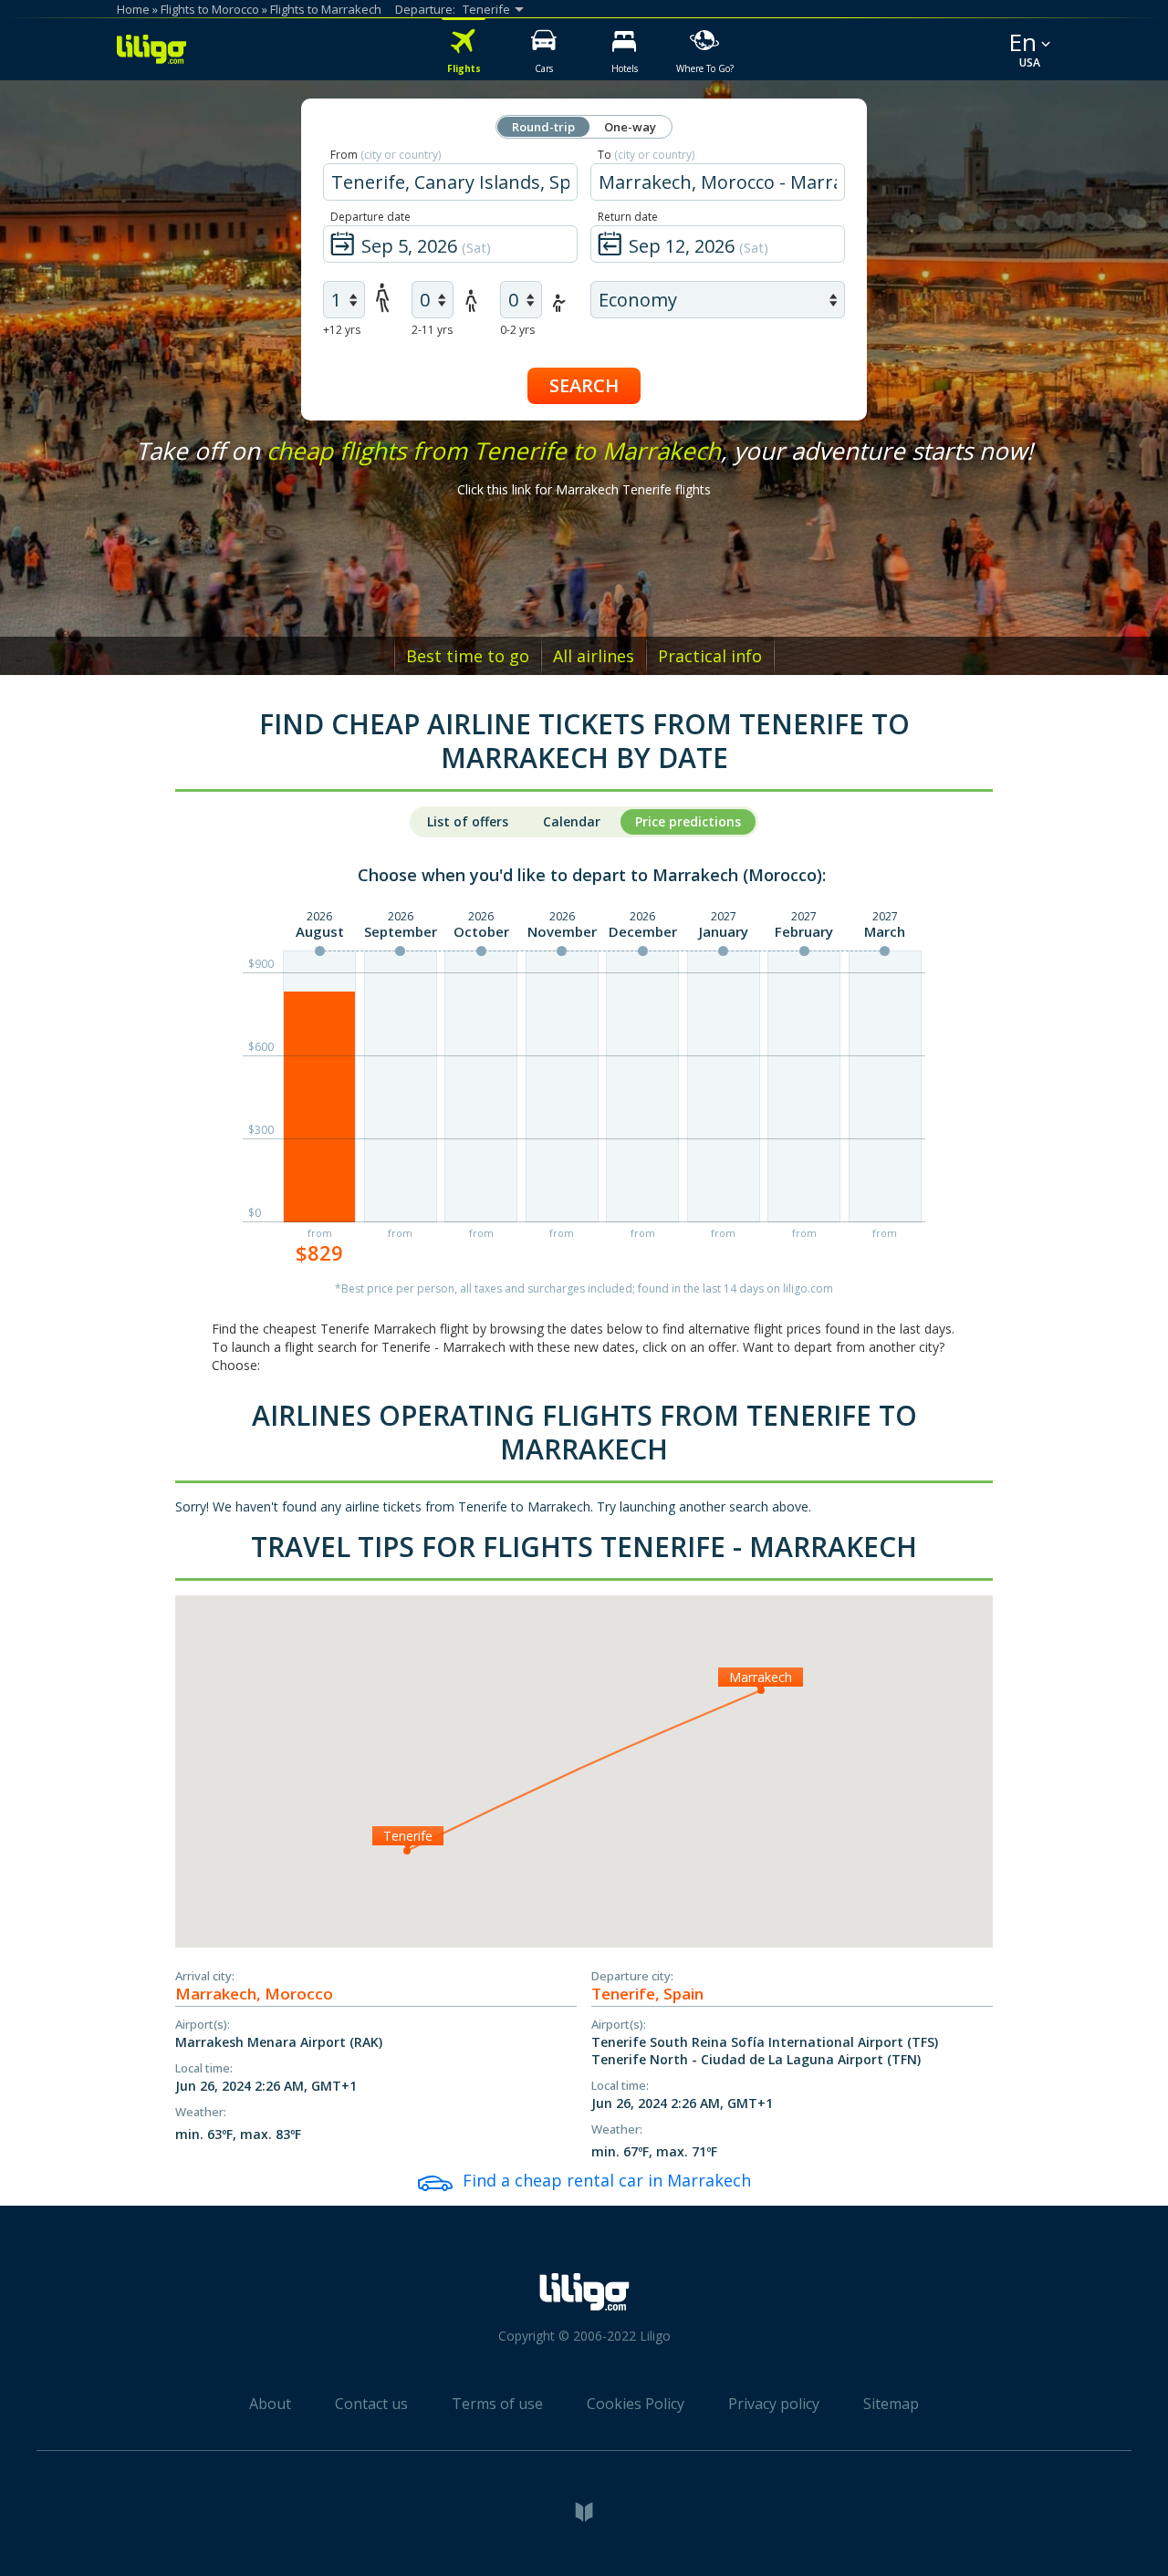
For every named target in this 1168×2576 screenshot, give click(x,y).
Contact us (371, 2404)
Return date (628, 217)
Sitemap (891, 2404)
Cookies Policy (636, 2404)
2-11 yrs (432, 330)
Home (133, 9)
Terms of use (497, 2404)
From (386, 155)
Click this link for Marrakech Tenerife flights (584, 489)
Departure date (370, 217)
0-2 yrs (517, 330)
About (270, 2404)
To (646, 155)
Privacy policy (774, 2404)
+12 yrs (342, 330)
